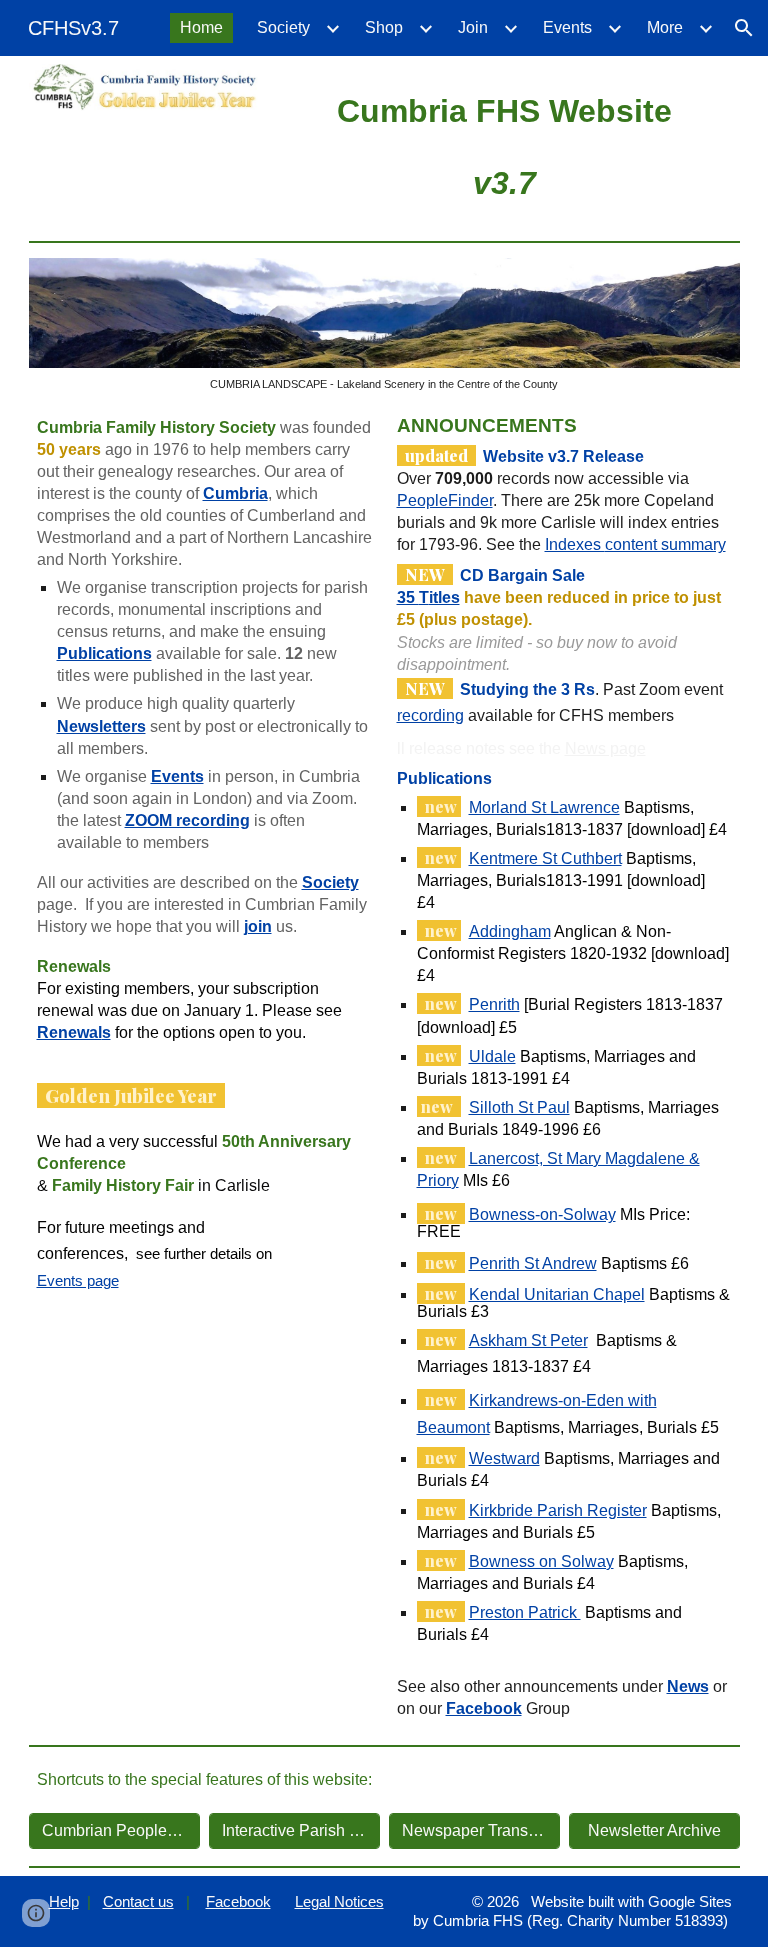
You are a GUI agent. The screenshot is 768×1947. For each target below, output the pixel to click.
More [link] (665, 27)
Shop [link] (384, 27)
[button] (744, 28)
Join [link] (473, 27)
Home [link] (201, 27)
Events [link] (567, 27)
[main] (504, 144)
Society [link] (283, 27)
